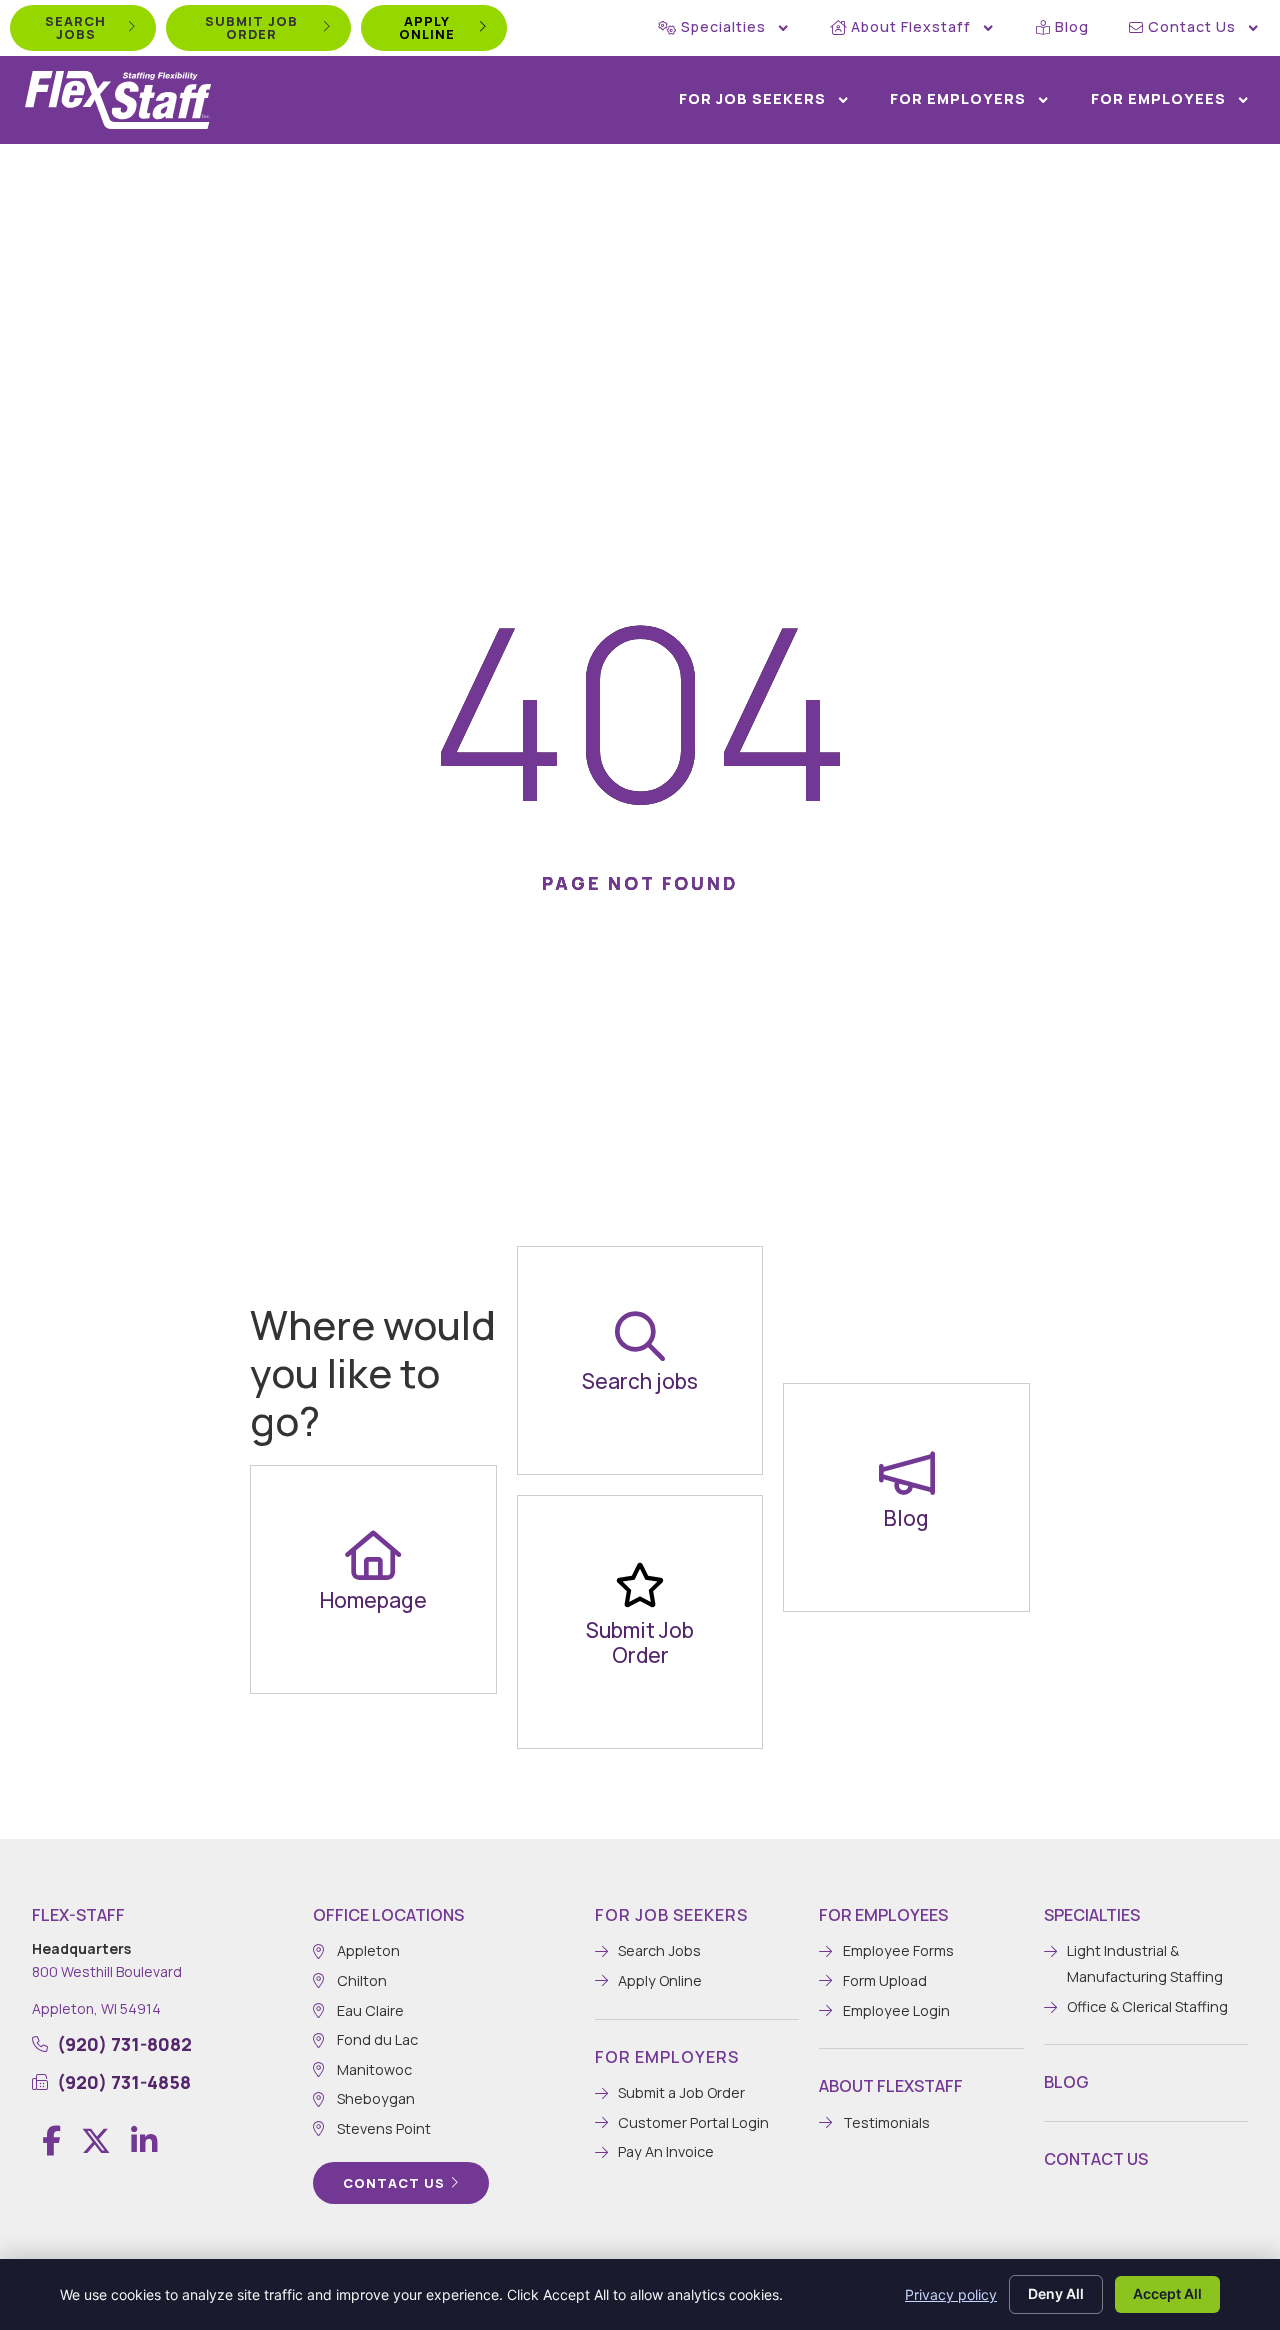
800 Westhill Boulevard (107, 1971)
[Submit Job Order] (640, 1585)
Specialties (723, 26)
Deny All (1056, 2293)
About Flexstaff (911, 26)
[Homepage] (373, 1555)
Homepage (373, 1600)
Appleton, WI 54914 (96, 2008)
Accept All (1167, 2293)
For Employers (958, 98)
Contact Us (1192, 26)
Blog (1072, 26)
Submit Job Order (640, 1642)
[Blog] (907, 1473)
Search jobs (640, 1381)
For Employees (1158, 98)
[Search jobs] (640, 1336)
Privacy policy (951, 2294)
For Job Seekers (752, 98)
